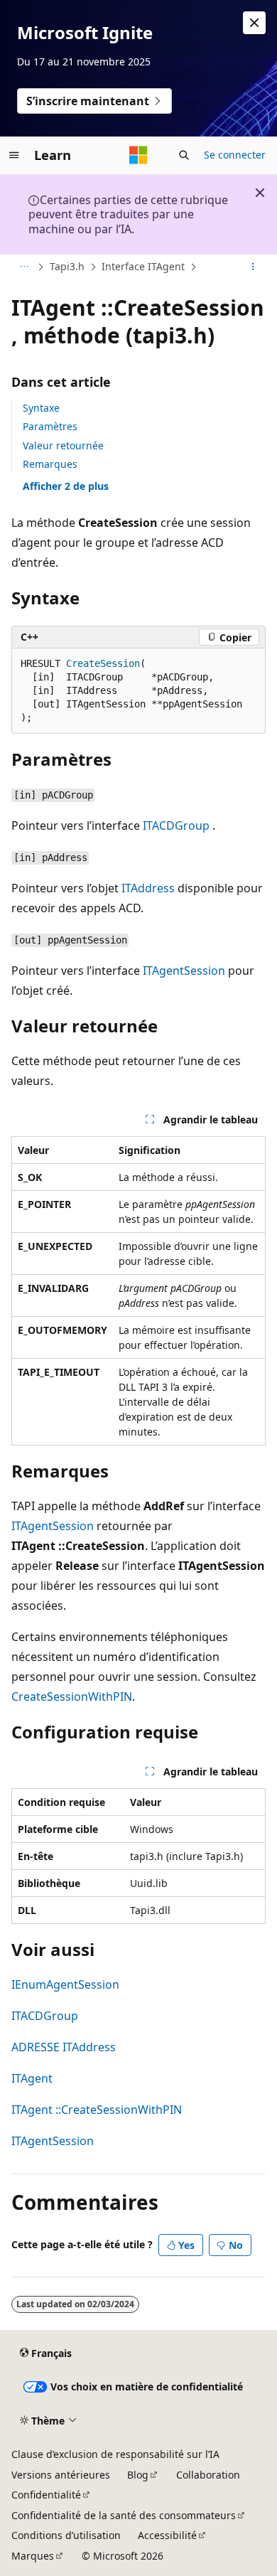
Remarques (50, 464)
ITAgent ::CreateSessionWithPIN (97, 2110)
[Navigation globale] (14, 155)
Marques (33, 2556)
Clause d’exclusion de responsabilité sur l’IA (115, 2454)
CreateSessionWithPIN (72, 1696)
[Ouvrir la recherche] (184, 155)
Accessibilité (167, 2535)
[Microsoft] (138, 155)
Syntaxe (41, 408)
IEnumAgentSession (65, 1984)
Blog (138, 2475)
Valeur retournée (63, 445)
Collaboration (208, 2475)
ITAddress (148, 888)
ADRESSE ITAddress (64, 2047)
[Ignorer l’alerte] (254, 23)
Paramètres (50, 426)
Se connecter (235, 155)
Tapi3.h (67, 266)
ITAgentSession (184, 971)
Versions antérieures (61, 2475)
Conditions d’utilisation (66, 2535)
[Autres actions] (253, 267)
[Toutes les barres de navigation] (24, 267)
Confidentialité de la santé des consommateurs (124, 2515)
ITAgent (32, 2078)
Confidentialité (46, 2495)
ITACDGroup (176, 825)
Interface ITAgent (143, 266)
